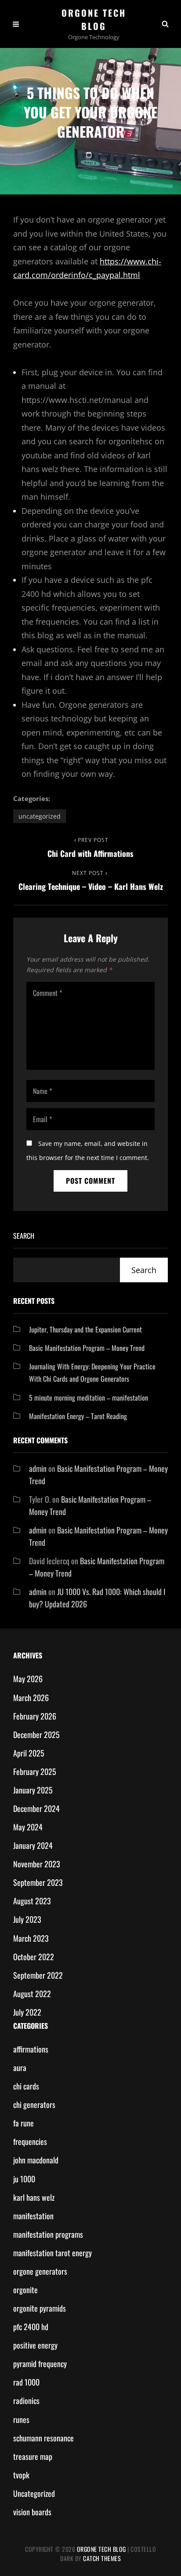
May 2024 (28, 1827)
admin (38, 1468)
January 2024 (33, 1845)
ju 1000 (24, 2179)
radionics (26, 2400)
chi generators (34, 2104)
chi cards (26, 2086)
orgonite (25, 2290)
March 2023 (31, 1938)
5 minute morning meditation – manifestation (89, 1398)
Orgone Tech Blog (94, 19)
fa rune (24, 2123)
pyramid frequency (40, 2364)
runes (21, 2419)
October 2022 (34, 1957)
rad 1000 (26, 2382)
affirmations (31, 2049)
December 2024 (36, 1808)
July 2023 (27, 1919)
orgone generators (40, 2271)
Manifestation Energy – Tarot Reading (78, 1416)
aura (20, 2067)
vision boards (32, 2512)
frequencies (30, 2141)
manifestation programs (48, 2234)
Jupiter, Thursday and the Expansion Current (85, 1329)
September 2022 (38, 1975)
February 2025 (35, 1771)
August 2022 (32, 1994)
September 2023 (38, 1882)
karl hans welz (34, 2197)
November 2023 (37, 1864)
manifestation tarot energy (52, 2253)
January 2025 (33, 1790)
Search (24, 1236)
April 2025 (29, 1753)
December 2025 (36, 1734)
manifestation (33, 2216)
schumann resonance (43, 2438)
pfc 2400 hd (31, 2327)
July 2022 (27, 2012)
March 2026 (31, 1698)
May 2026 (28, 1679)
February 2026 (35, 1716)
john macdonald (36, 2160)
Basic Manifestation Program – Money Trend (87, 1348)
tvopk (21, 2475)
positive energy (35, 2345)
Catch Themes (102, 2558)
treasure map (33, 2456)
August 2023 (32, 1901)
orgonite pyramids (40, 2308)
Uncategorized (40, 816)
